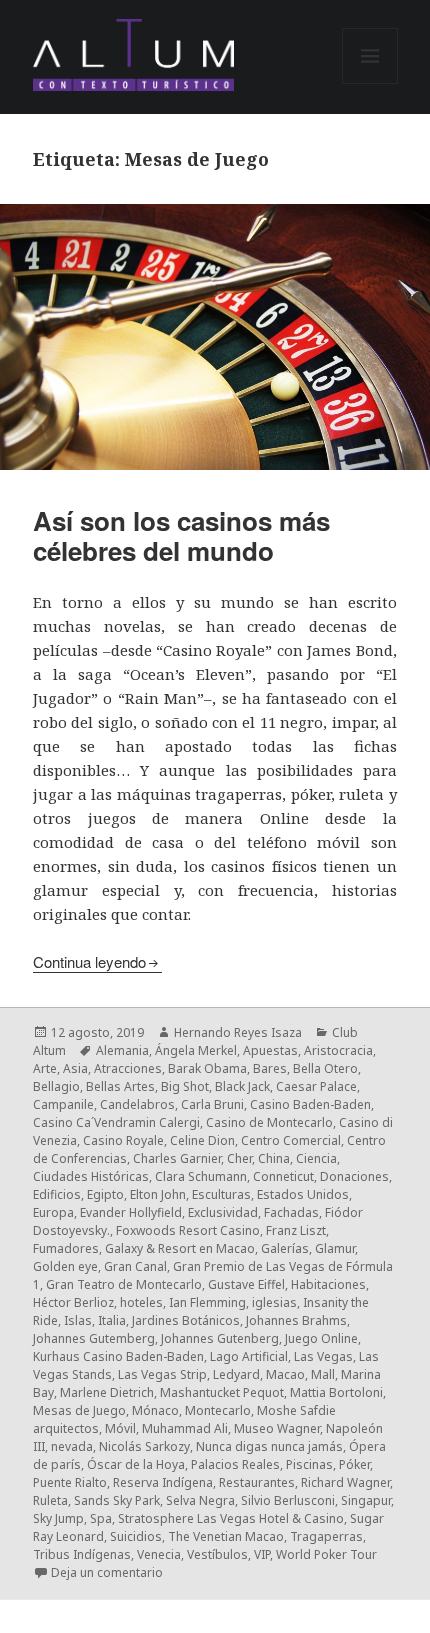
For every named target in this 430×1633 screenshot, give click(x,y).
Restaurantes (257, 1482)
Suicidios (136, 1536)
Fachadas (291, 1212)
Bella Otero (325, 1068)
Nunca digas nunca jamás (269, 1446)
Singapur (366, 1500)
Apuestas (270, 1050)
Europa (53, 1212)
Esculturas (221, 1194)
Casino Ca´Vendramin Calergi (116, 1122)
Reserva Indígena (163, 1482)
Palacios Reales (235, 1464)
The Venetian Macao (226, 1536)
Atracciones (128, 1068)
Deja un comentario (107, 1572)
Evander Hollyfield (131, 1212)
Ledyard (236, 1374)
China (274, 1158)
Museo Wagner (277, 1428)
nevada (72, 1446)
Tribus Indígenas (82, 1554)
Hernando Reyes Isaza (238, 1032)
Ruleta (50, 1500)
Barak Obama (207, 1068)
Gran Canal (135, 1266)
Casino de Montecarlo (269, 1122)
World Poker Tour (326, 1554)
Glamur (335, 1248)
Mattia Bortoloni (336, 1392)
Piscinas (309, 1464)
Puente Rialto (70, 1482)
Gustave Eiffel (246, 1284)
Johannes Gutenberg (220, 1338)
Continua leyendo (89, 961)
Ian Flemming (207, 1302)
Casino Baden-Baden (310, 1104)
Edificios (57, 1194)
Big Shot (185, 1086)
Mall (323, 1374)
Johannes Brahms (296, 1320)
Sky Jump (58, 1518)
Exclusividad (223, 1212)
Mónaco (155, 1410)
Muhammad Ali (185, 1428)
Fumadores (66, 1248)
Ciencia (316, 1158)
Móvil (120, 1428)
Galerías (285, 1248)
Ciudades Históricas (91, 1176)
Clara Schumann (201, 1176)
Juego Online (321, 1338)
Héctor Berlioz (73, 1302)
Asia (75, 1068)
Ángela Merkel (196, 1050)
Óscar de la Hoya (136, 1464)
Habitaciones (328, 1284)
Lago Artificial (249, 1356)
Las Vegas (323, 1356)
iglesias (274, 1302)
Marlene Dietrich (107, 1392)
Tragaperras (326, 1536)
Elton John (158, 1194)
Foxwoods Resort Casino (188, 1230)
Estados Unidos (303, 1194)
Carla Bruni (212, 1104)
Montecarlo (218, 1410)
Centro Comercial (291, 1140)
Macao (285, 1374)
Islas (78, 1320)
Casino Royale (123, 1140)
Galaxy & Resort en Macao (180, 1248)
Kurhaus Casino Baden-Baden (118, 1356)
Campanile (63, 1104)
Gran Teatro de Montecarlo (124, 1284)
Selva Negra (200, 1500)
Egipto (105, 1194)
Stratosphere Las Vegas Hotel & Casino (231, 1518)
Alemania (122, 1050)
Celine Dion (202, 1140)
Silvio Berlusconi (288, 1500)
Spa (101, 1518)
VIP (262, 1554)
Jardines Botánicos (186, 1320)
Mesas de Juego (79, 1410)
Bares (270, 1068)
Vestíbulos (217, 1554)
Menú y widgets (370, 83)
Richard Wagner (345, 1482)
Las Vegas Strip (162, 1374)
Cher (239, 1158)
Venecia (159, 1554)
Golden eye (65, 1266)
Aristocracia (338, 1050)
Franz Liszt (296, 1230)
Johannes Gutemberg (94, 1338)
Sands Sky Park (117, 1500)
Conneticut (283, 1176)
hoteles (141, 1302)
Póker (354, 1464)
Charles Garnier (177, 1158)
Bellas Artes (120, 1086)
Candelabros (137, 1104)
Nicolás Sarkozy (144, 1446)
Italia (112, 1320)
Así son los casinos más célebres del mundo (181, 535)
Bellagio (56, 1086)
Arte (45, 1068)
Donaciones (354, 1176)
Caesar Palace (316, 1086)
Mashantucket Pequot (222, 1392)
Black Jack (242, 1086)
